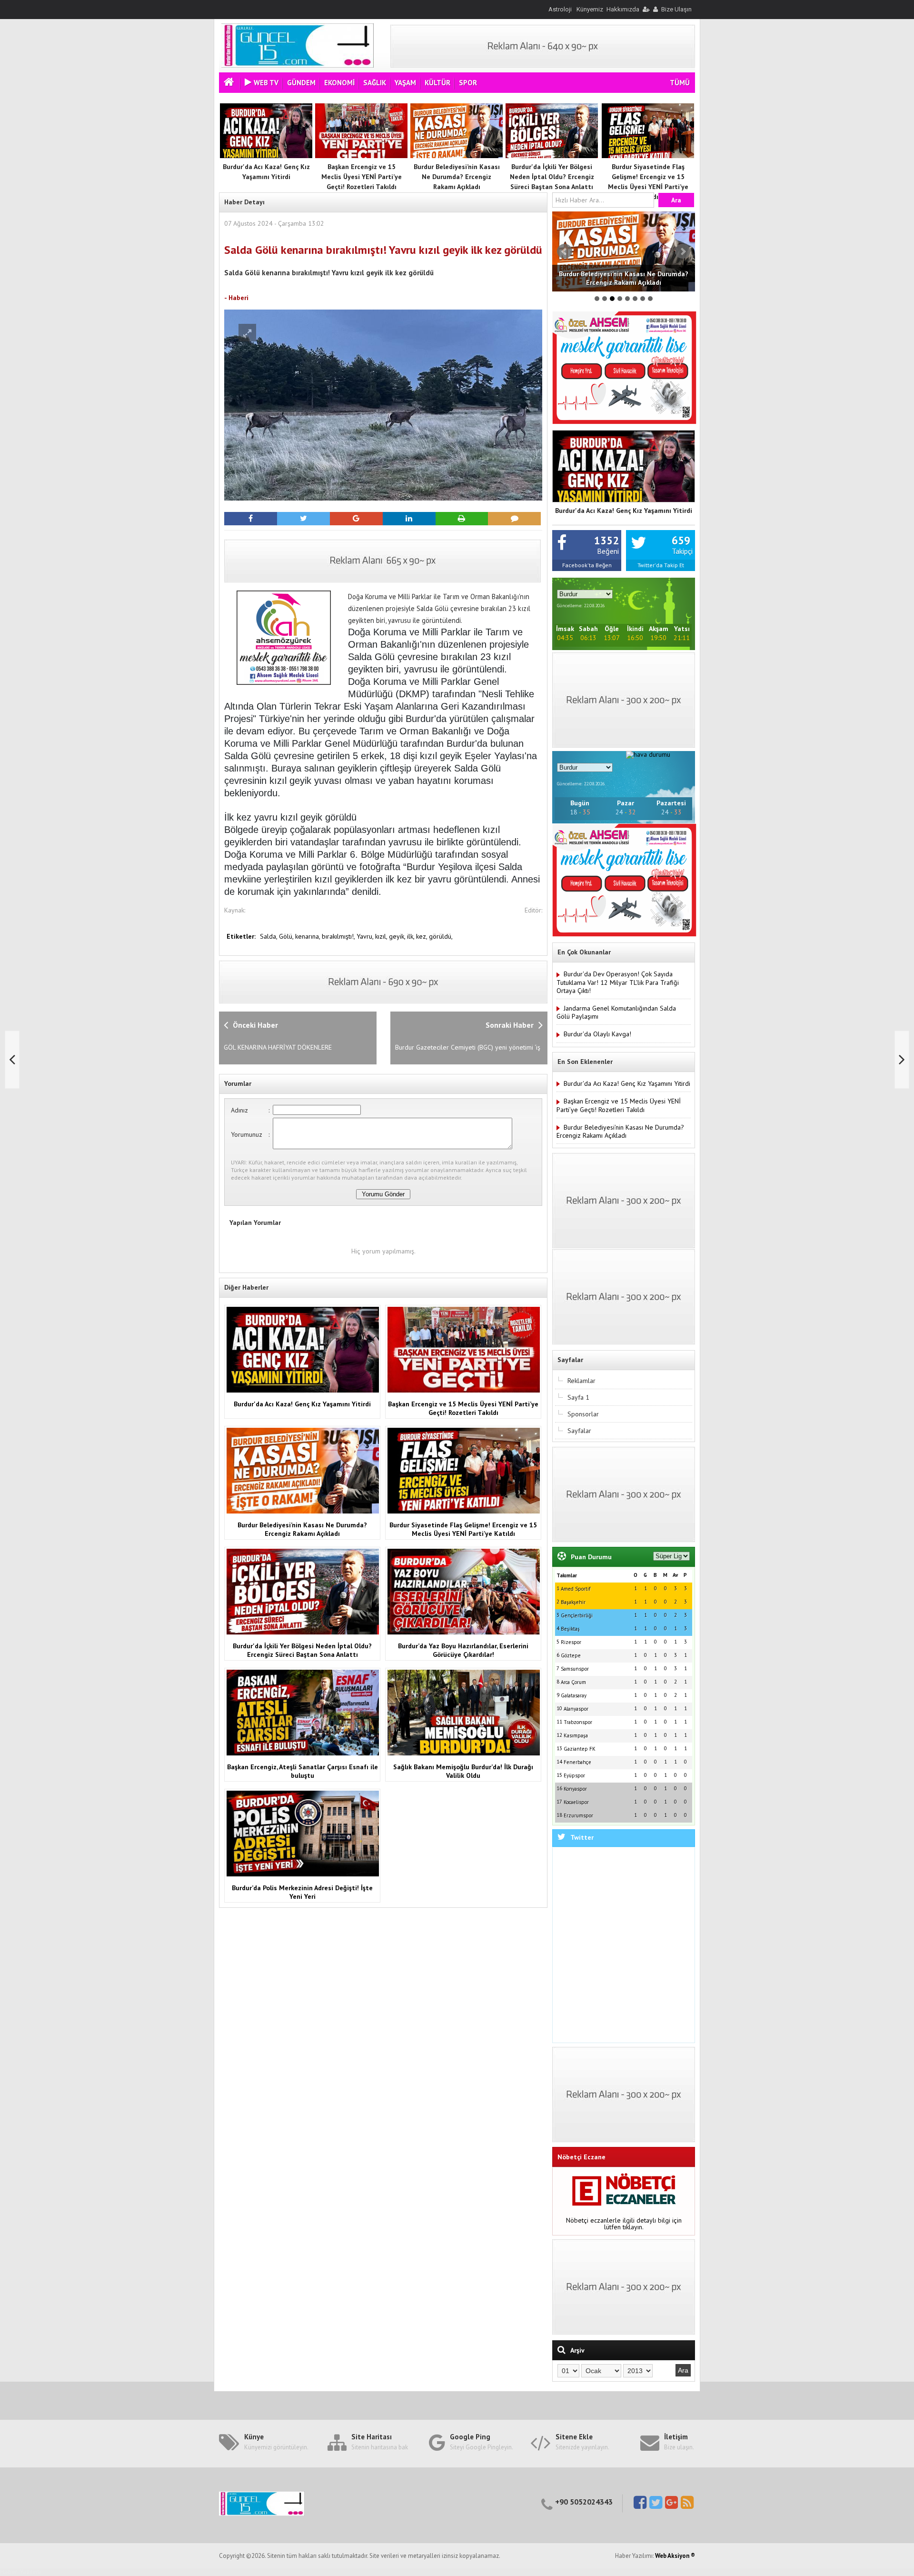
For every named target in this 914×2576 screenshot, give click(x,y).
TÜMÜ (680, 83)
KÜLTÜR (437, 83)
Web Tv (266, 83)
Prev (565, 251)
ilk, (412, 936)
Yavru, (366, 936)
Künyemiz (590, 9)
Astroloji (560, 9)
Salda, (269, 936)
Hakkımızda (623, 9)
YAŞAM (405, 83)
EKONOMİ (339, 83)
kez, (422, 936)
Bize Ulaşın (676, 9)
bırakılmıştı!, (339, 936)
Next (683, 251)
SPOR (468, 83)
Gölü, (287, 936)
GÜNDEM (301, 83)
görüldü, (441, 936)
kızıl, (382, 936)
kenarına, (308, 936)
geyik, (398, 936)
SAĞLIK (375, 83)
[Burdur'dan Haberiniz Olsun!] (298, 65)
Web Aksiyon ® (675, 2556)
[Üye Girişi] (646, 9)
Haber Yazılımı (20, 2572)
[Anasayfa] (230, 83)
